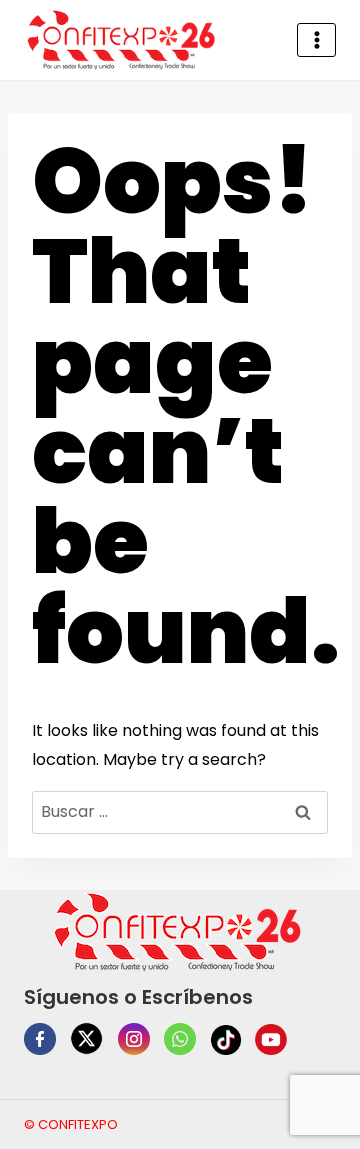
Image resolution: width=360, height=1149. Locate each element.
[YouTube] (271, 1040)
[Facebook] (40, 1039)
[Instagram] (134, 1039)
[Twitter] (86, 1038)
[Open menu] (316, 39)
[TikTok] (226, 1040)
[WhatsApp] (180, 1039)
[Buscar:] (180, 811)
